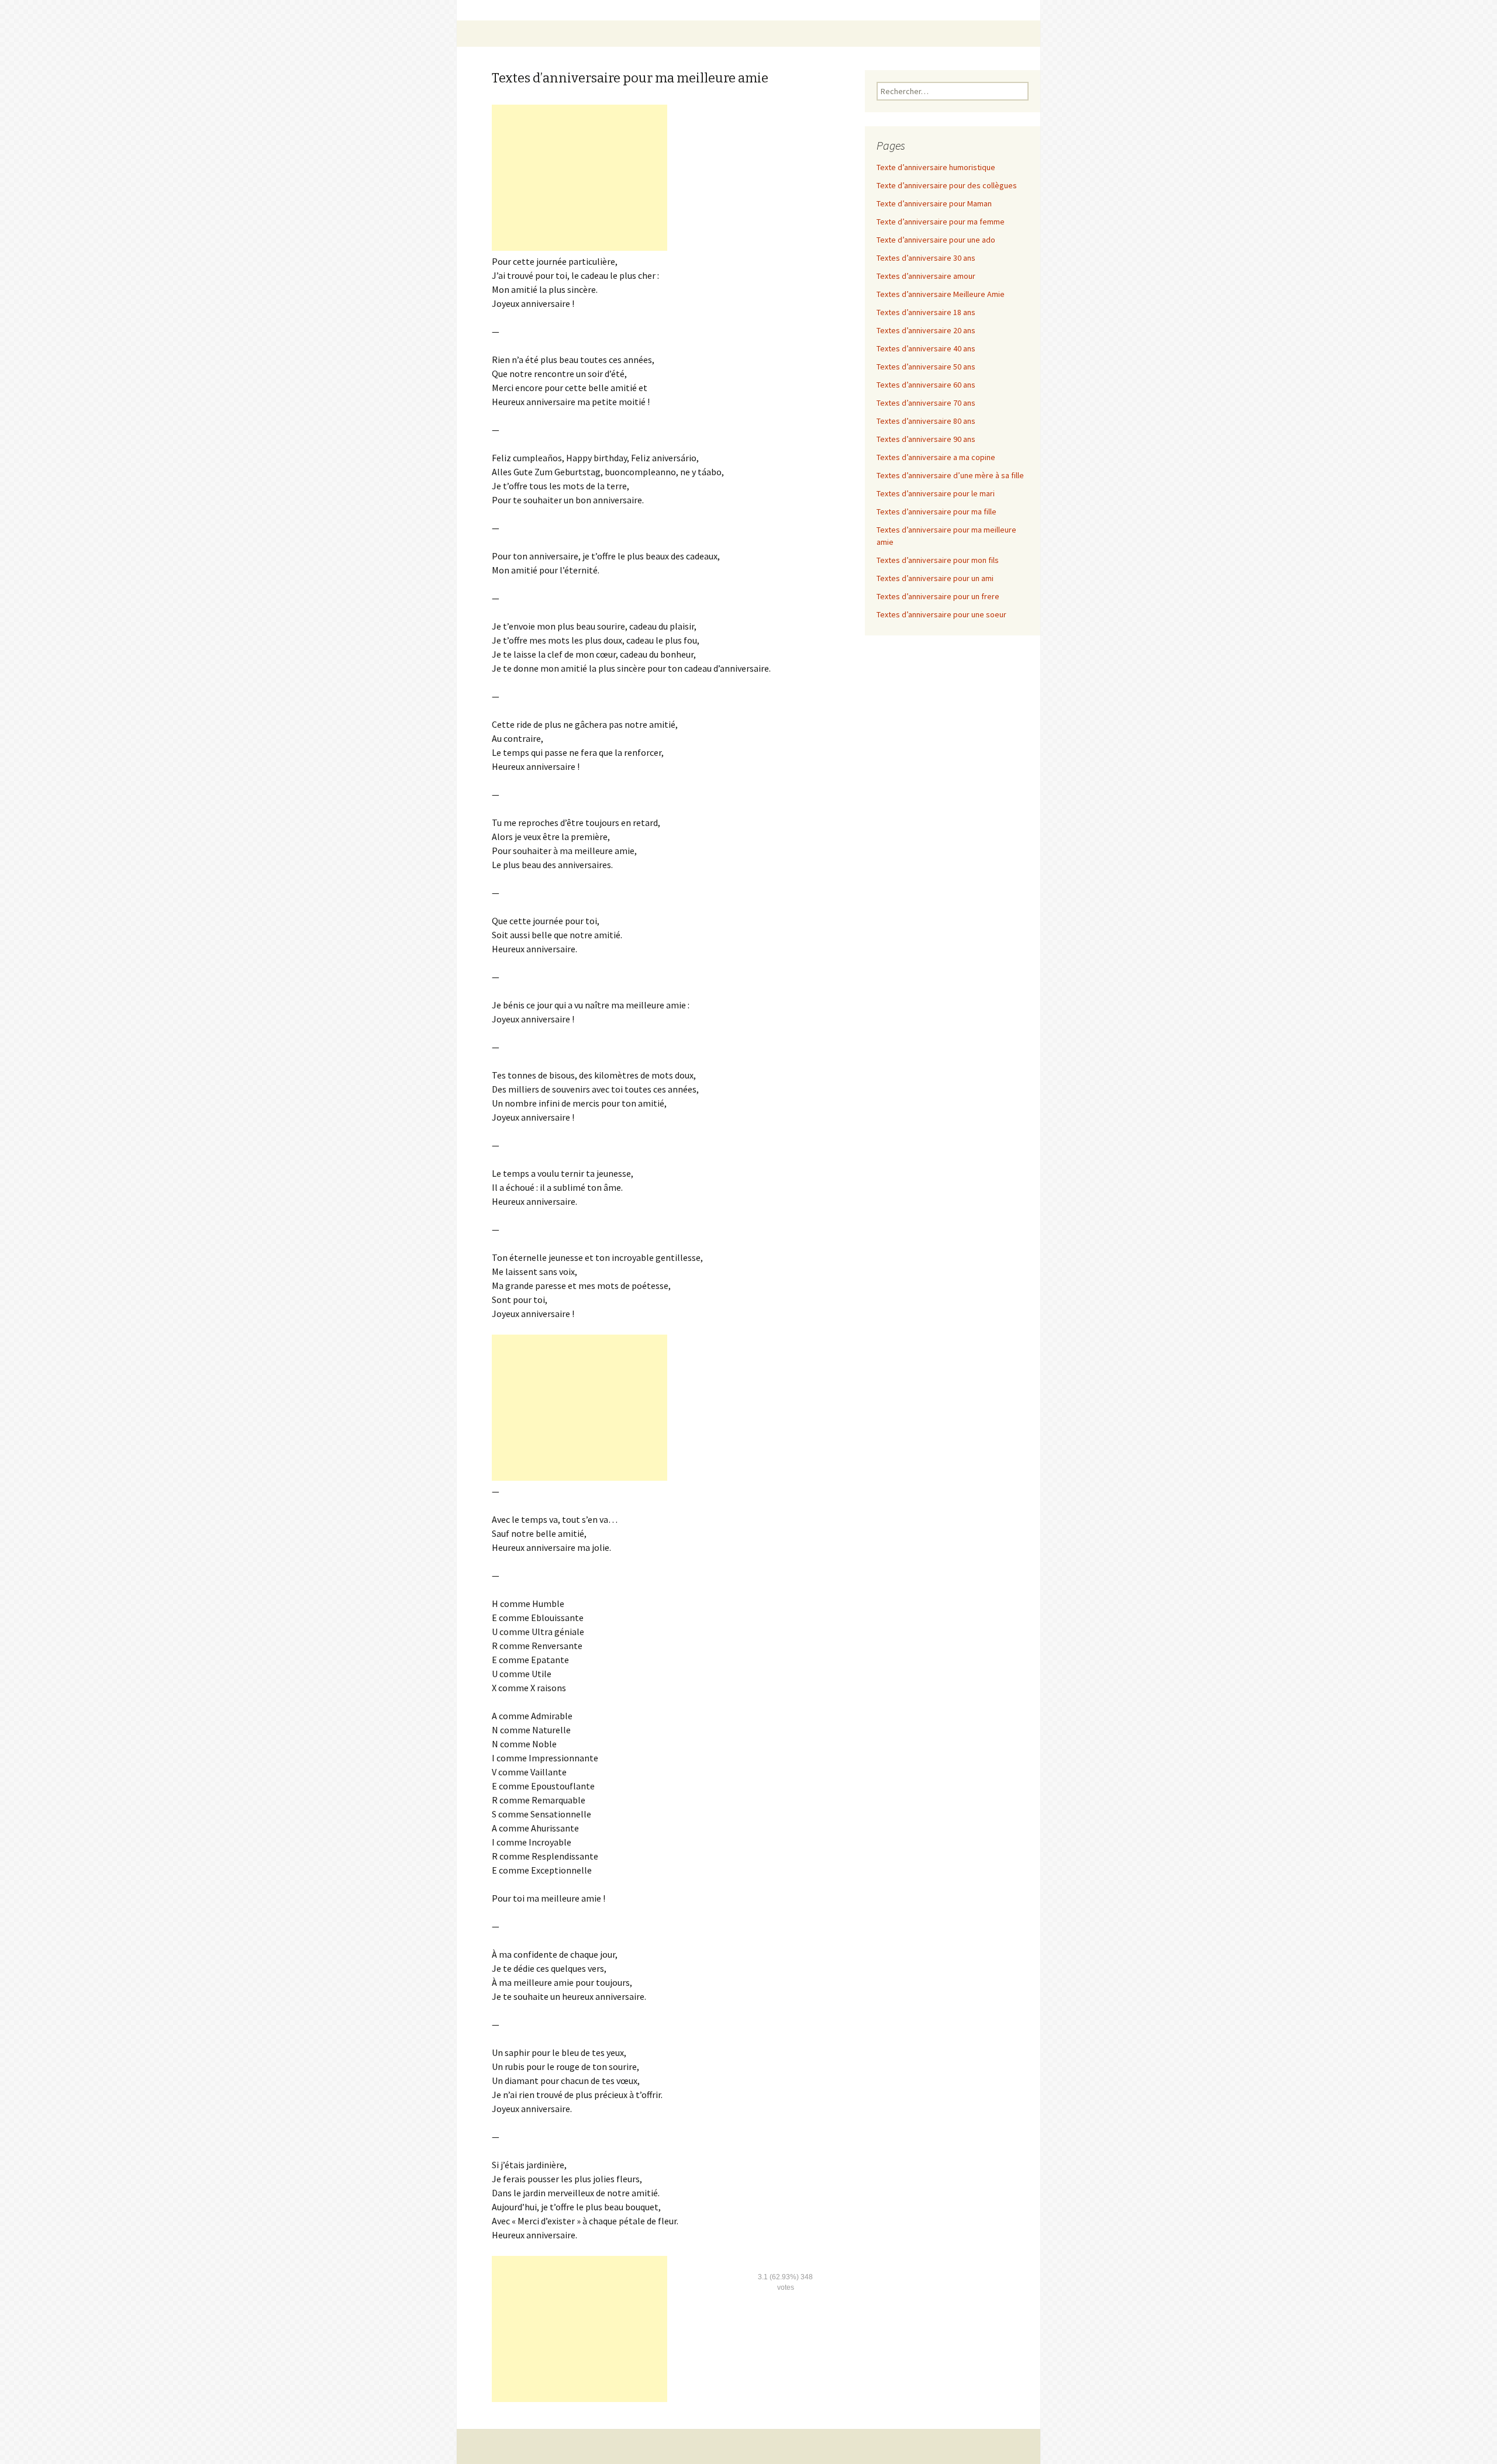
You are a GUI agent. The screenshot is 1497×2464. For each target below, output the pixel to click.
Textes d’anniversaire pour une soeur (941, 614)
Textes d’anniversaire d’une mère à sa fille (950, 475)
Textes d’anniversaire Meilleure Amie (941, 294)
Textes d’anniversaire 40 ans (926, 348)
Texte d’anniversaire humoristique (936, 167)
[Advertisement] (580, 178)
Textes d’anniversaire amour (926, 276)
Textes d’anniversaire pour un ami (935, 578)
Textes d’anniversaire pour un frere (938, 596)
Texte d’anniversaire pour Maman (934, 203)
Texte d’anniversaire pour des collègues (947, 185)
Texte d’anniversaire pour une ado (936, 240)
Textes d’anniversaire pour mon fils (938, 560)
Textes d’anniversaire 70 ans (926, 403)
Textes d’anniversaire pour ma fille (937, 512)
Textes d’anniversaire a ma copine (936, 457)
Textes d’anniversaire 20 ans (926, 330)
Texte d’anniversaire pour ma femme (941, 222)
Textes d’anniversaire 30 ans (926, 258)
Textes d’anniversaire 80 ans (926, 421)
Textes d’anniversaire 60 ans (926, 385)
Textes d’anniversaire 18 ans (926, 312)
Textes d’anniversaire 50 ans (926, 367)
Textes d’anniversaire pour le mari (936, 493)
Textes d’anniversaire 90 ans (926, 439)
